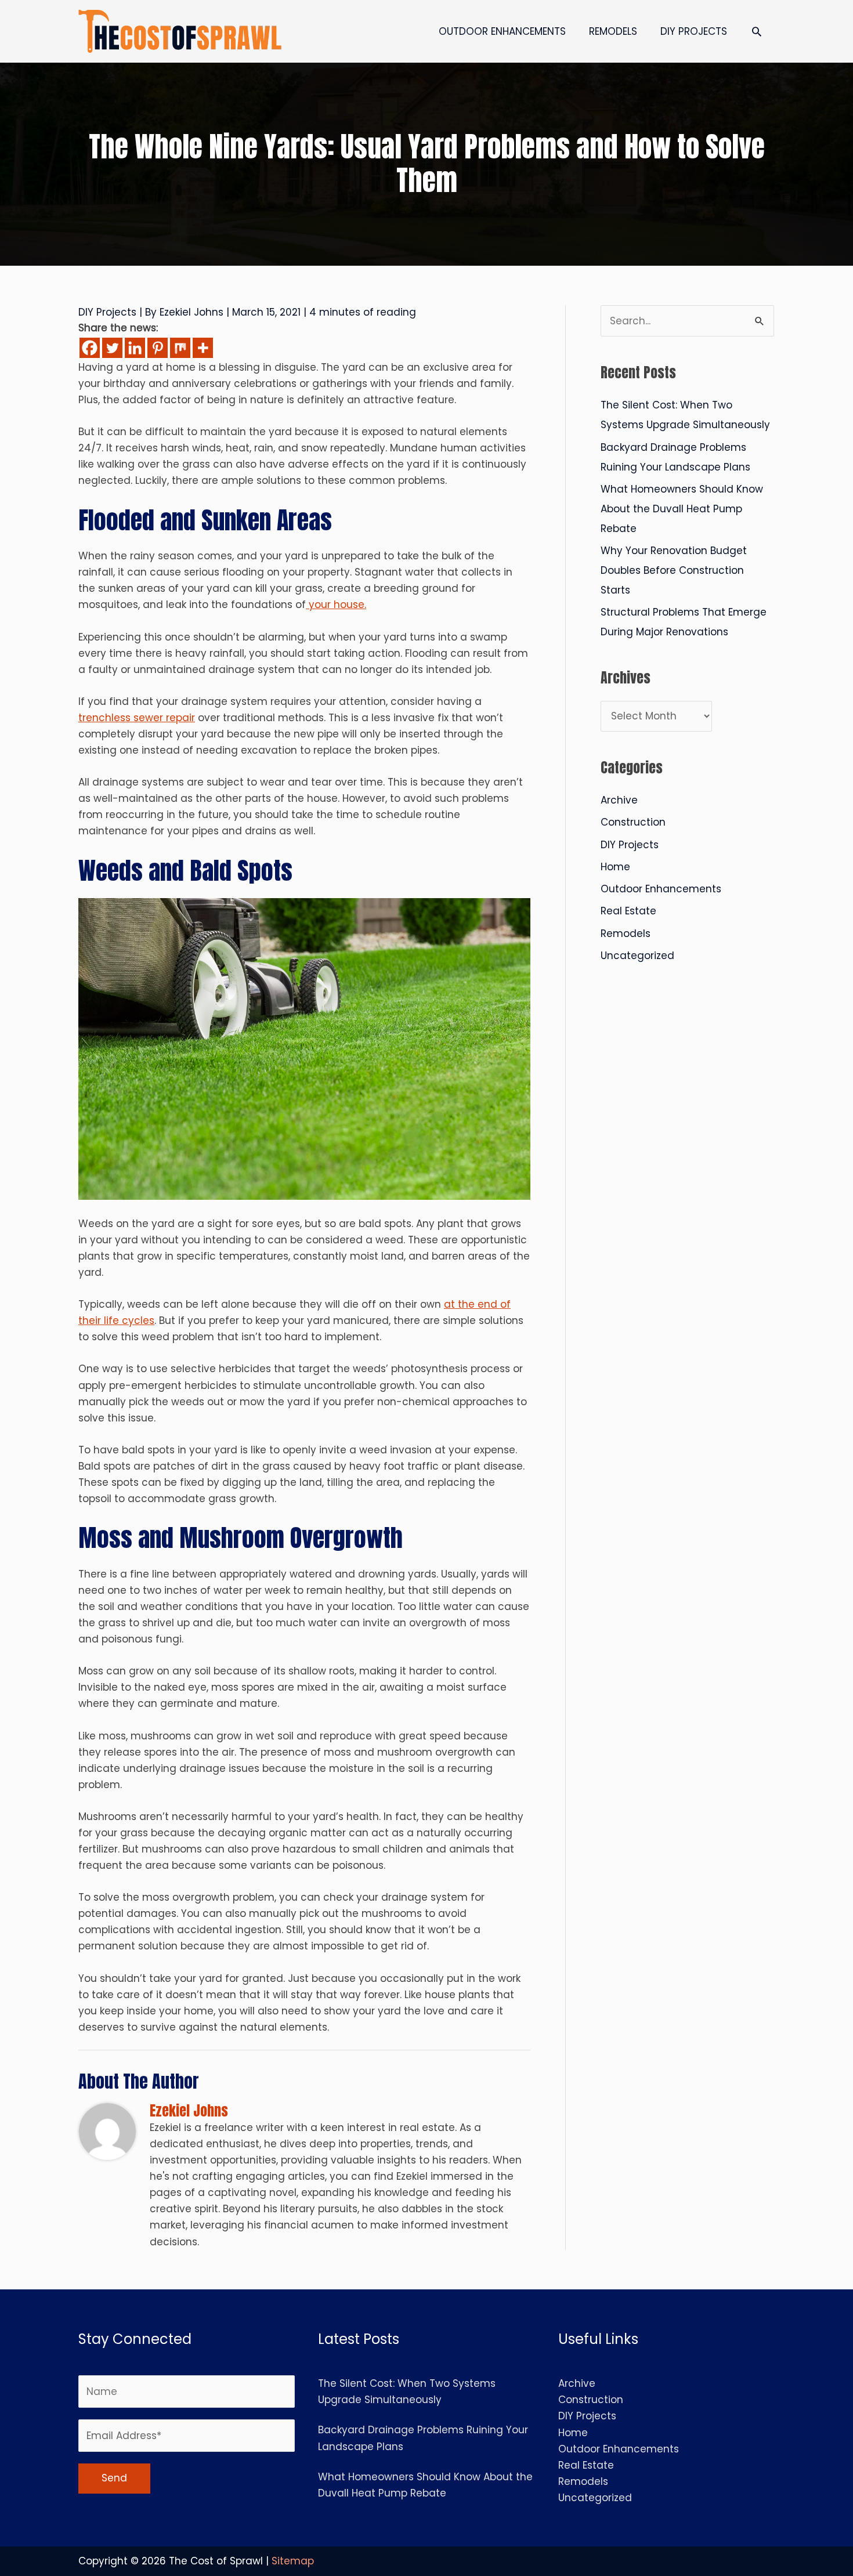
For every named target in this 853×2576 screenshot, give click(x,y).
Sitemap (293, 2561)
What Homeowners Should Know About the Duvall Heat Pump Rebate (682, 509)
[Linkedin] (135, 348)
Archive (619, 800)
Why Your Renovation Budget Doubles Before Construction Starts (674, 570)
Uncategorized (637, 956)
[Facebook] (90, 348)
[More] (203, 348)
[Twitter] (112, 348)
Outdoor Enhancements (661, 889)
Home (615, 867)
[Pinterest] (158, 348)
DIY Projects (107, 312)
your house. (336, 605)
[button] (757, 31)
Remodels (626, 934)
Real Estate (628, 911)
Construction (633, 822)
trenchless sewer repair (137, 718)
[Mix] (180, 348)
